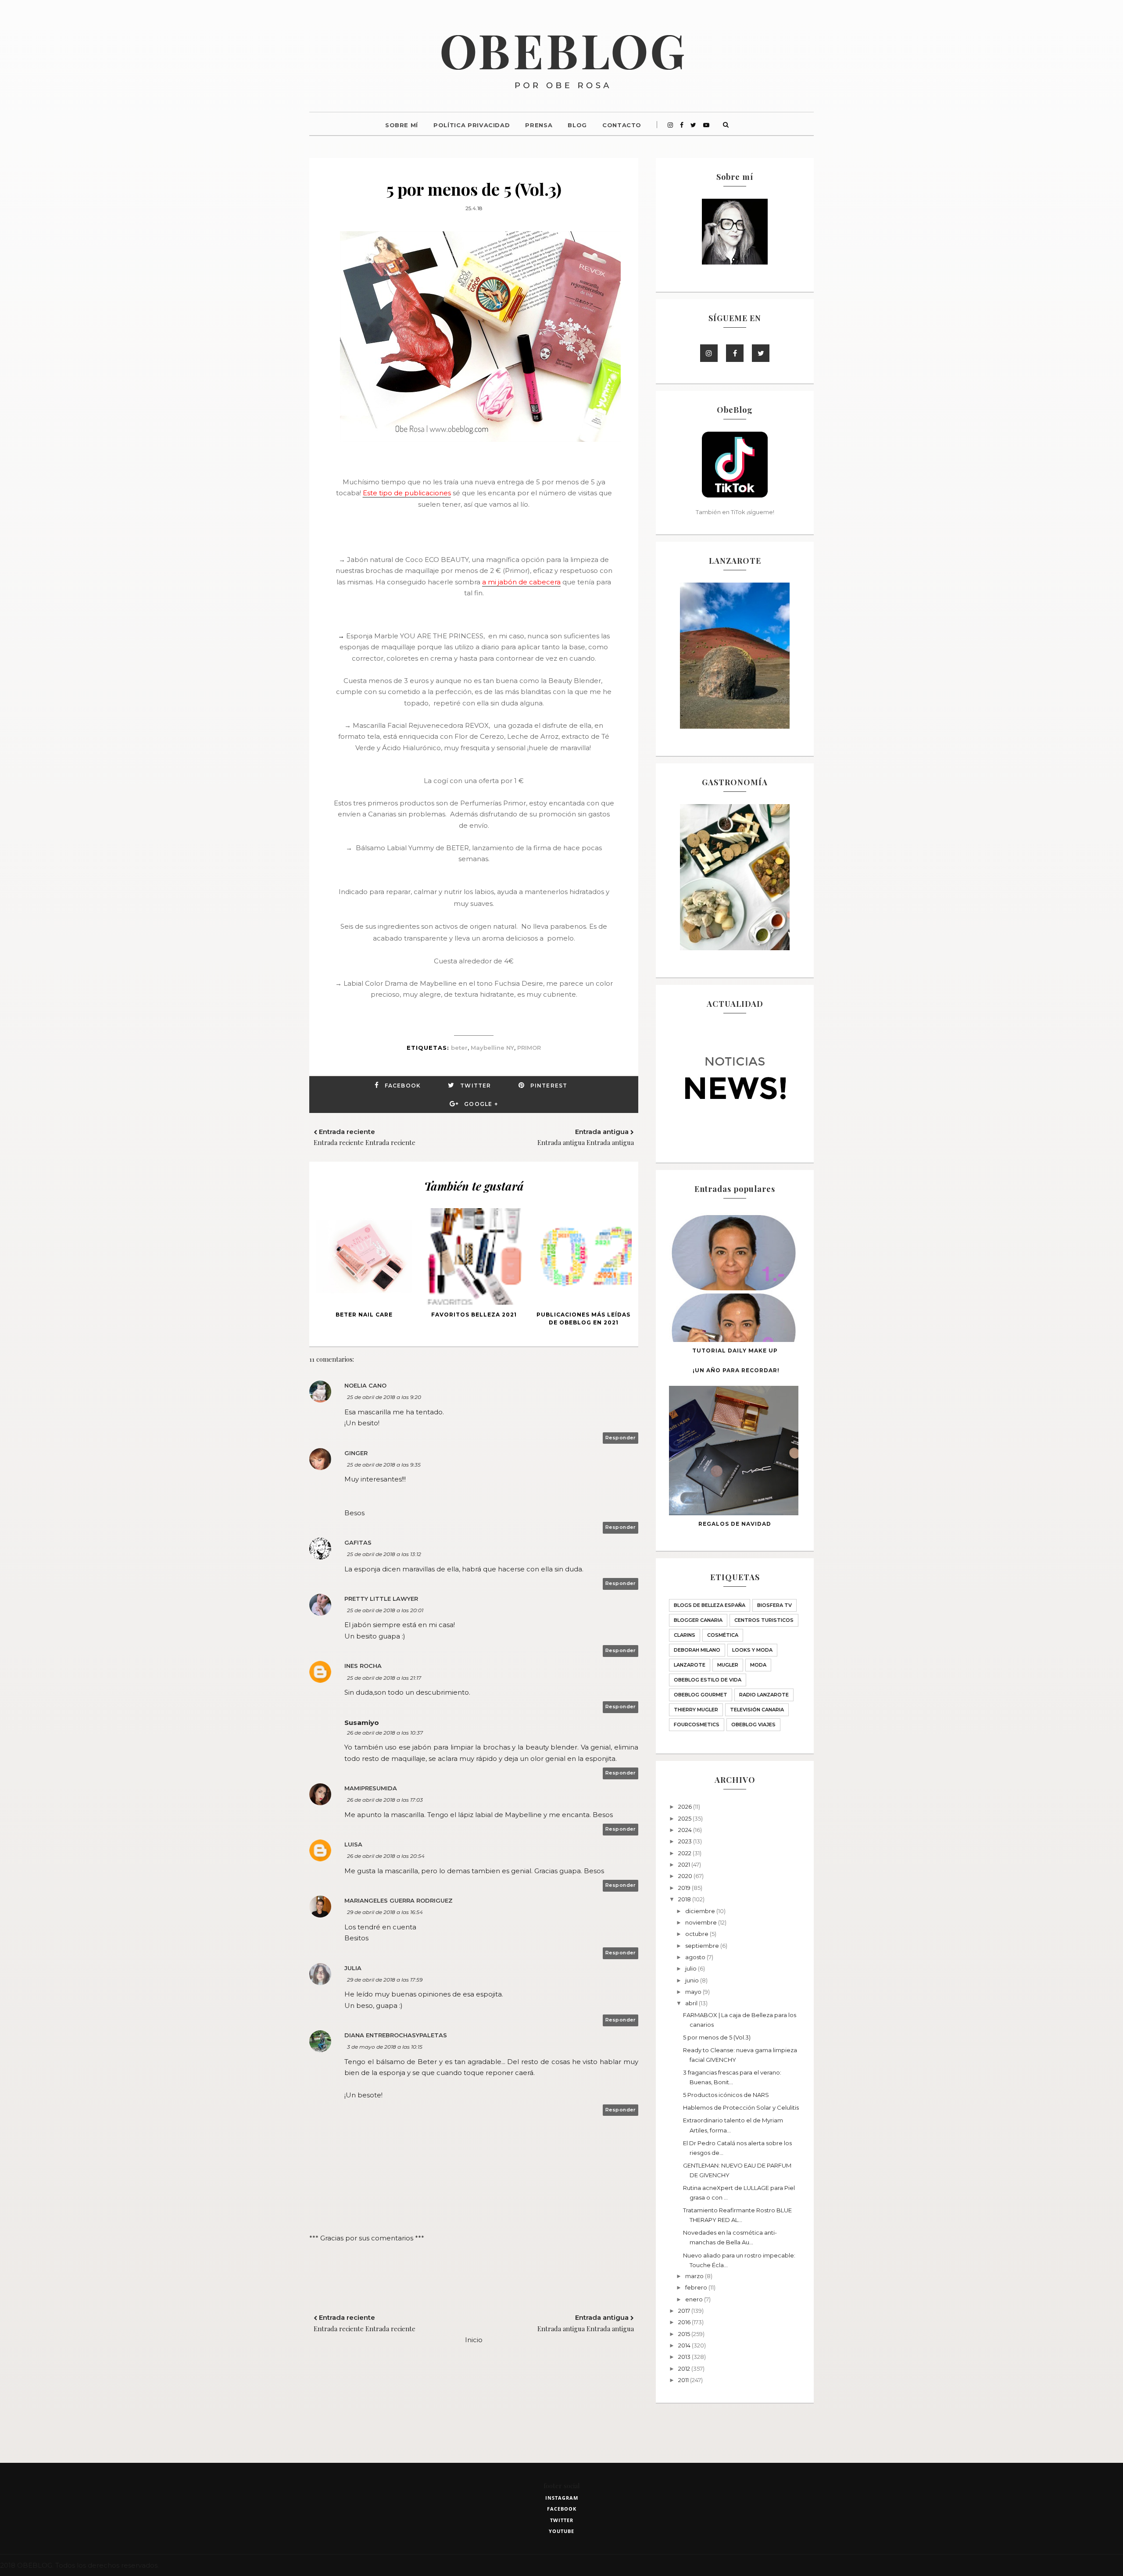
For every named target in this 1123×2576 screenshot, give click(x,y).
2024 (686, 1830)
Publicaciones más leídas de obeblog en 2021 (583, 1318)
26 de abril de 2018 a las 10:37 (385, 1733)
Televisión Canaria (757, 1710)
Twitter (476, 1086)
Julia (353, 1968)
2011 (684, 2380)
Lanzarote (690, 1665)
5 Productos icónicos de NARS (726, 2095)
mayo (694, 1992)
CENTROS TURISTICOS (764, 1620)
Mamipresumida (371, 1788)
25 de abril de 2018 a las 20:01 (385, 1610)
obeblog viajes (753, 1724)
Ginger (356, 1453)
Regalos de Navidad (735, 1524)
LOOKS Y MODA (752, 1650)
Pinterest (549, 1086)
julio (692, 1968)
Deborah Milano (697, 1650)
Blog (577, 125)
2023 (686, 1841)
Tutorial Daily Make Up (735, 1351)
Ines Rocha (363, 1666)
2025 (685, 1818)
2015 (685, 2334)
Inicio (474, 2340)
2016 (685, 2322)
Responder (621, 1438)
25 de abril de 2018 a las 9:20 (384, 1397)
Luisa (353, 1844)
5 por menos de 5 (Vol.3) (717, 2037)
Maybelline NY (492, 1048)
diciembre (701, 1911)
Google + (481, 1104)
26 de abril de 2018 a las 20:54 (386, 1856)
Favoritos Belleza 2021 (474, 1315)
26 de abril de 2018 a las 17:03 (385, 1800)
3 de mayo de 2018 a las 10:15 (385, 2047)
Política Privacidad (472, 125)
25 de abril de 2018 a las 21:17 (384, 1678)
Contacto (622, 125)
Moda (758, 1665)
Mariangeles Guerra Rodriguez (399, 1900)
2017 (685, 2311)
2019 (685, 1888)
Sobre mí (402, 125)
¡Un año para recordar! (736, 1370)
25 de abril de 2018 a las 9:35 (384, 1465)
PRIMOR (529, 1048)
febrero (697, 2287)
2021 (685, 1864)
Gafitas (358, 1542)
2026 (686, 1807)
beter (459, 1048)
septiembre (703, 1946)
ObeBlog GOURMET (701, 1695)
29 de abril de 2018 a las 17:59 (385, 1980)
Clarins (685, 1635)
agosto (696, 1957)
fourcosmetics (697, 1724)
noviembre (702, 1922)
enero (695, 2299)
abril (692, 2003)
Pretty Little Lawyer (381, 1599)
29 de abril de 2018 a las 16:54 (385, 1912)
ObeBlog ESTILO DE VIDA (708, 1680)
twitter (562, 2520)
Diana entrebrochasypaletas (396, 2035)
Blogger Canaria (698, 1620)
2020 (686, 1876)
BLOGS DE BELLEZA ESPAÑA (710, 1605)
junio (693, 1980)
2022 (685, 1853)
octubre (697, 1934)
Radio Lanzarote (764, 1695)
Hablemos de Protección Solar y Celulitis (741, 2107)
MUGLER (728, 1665)
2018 (685, 1899)
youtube (561, 2531)
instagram (562, 2498)
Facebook (403, 1086)
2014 (685, 2345)
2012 (685, 2368)
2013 (685, 2357)
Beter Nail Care (364, 1315)
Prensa (539, 125)
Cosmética (723, 1635)
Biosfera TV (774, 1605)
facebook (562, 2509)
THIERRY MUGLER (696, 1710)
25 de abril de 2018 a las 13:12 (384, 1554)
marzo (695, 2276)
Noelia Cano (365, 1385)
